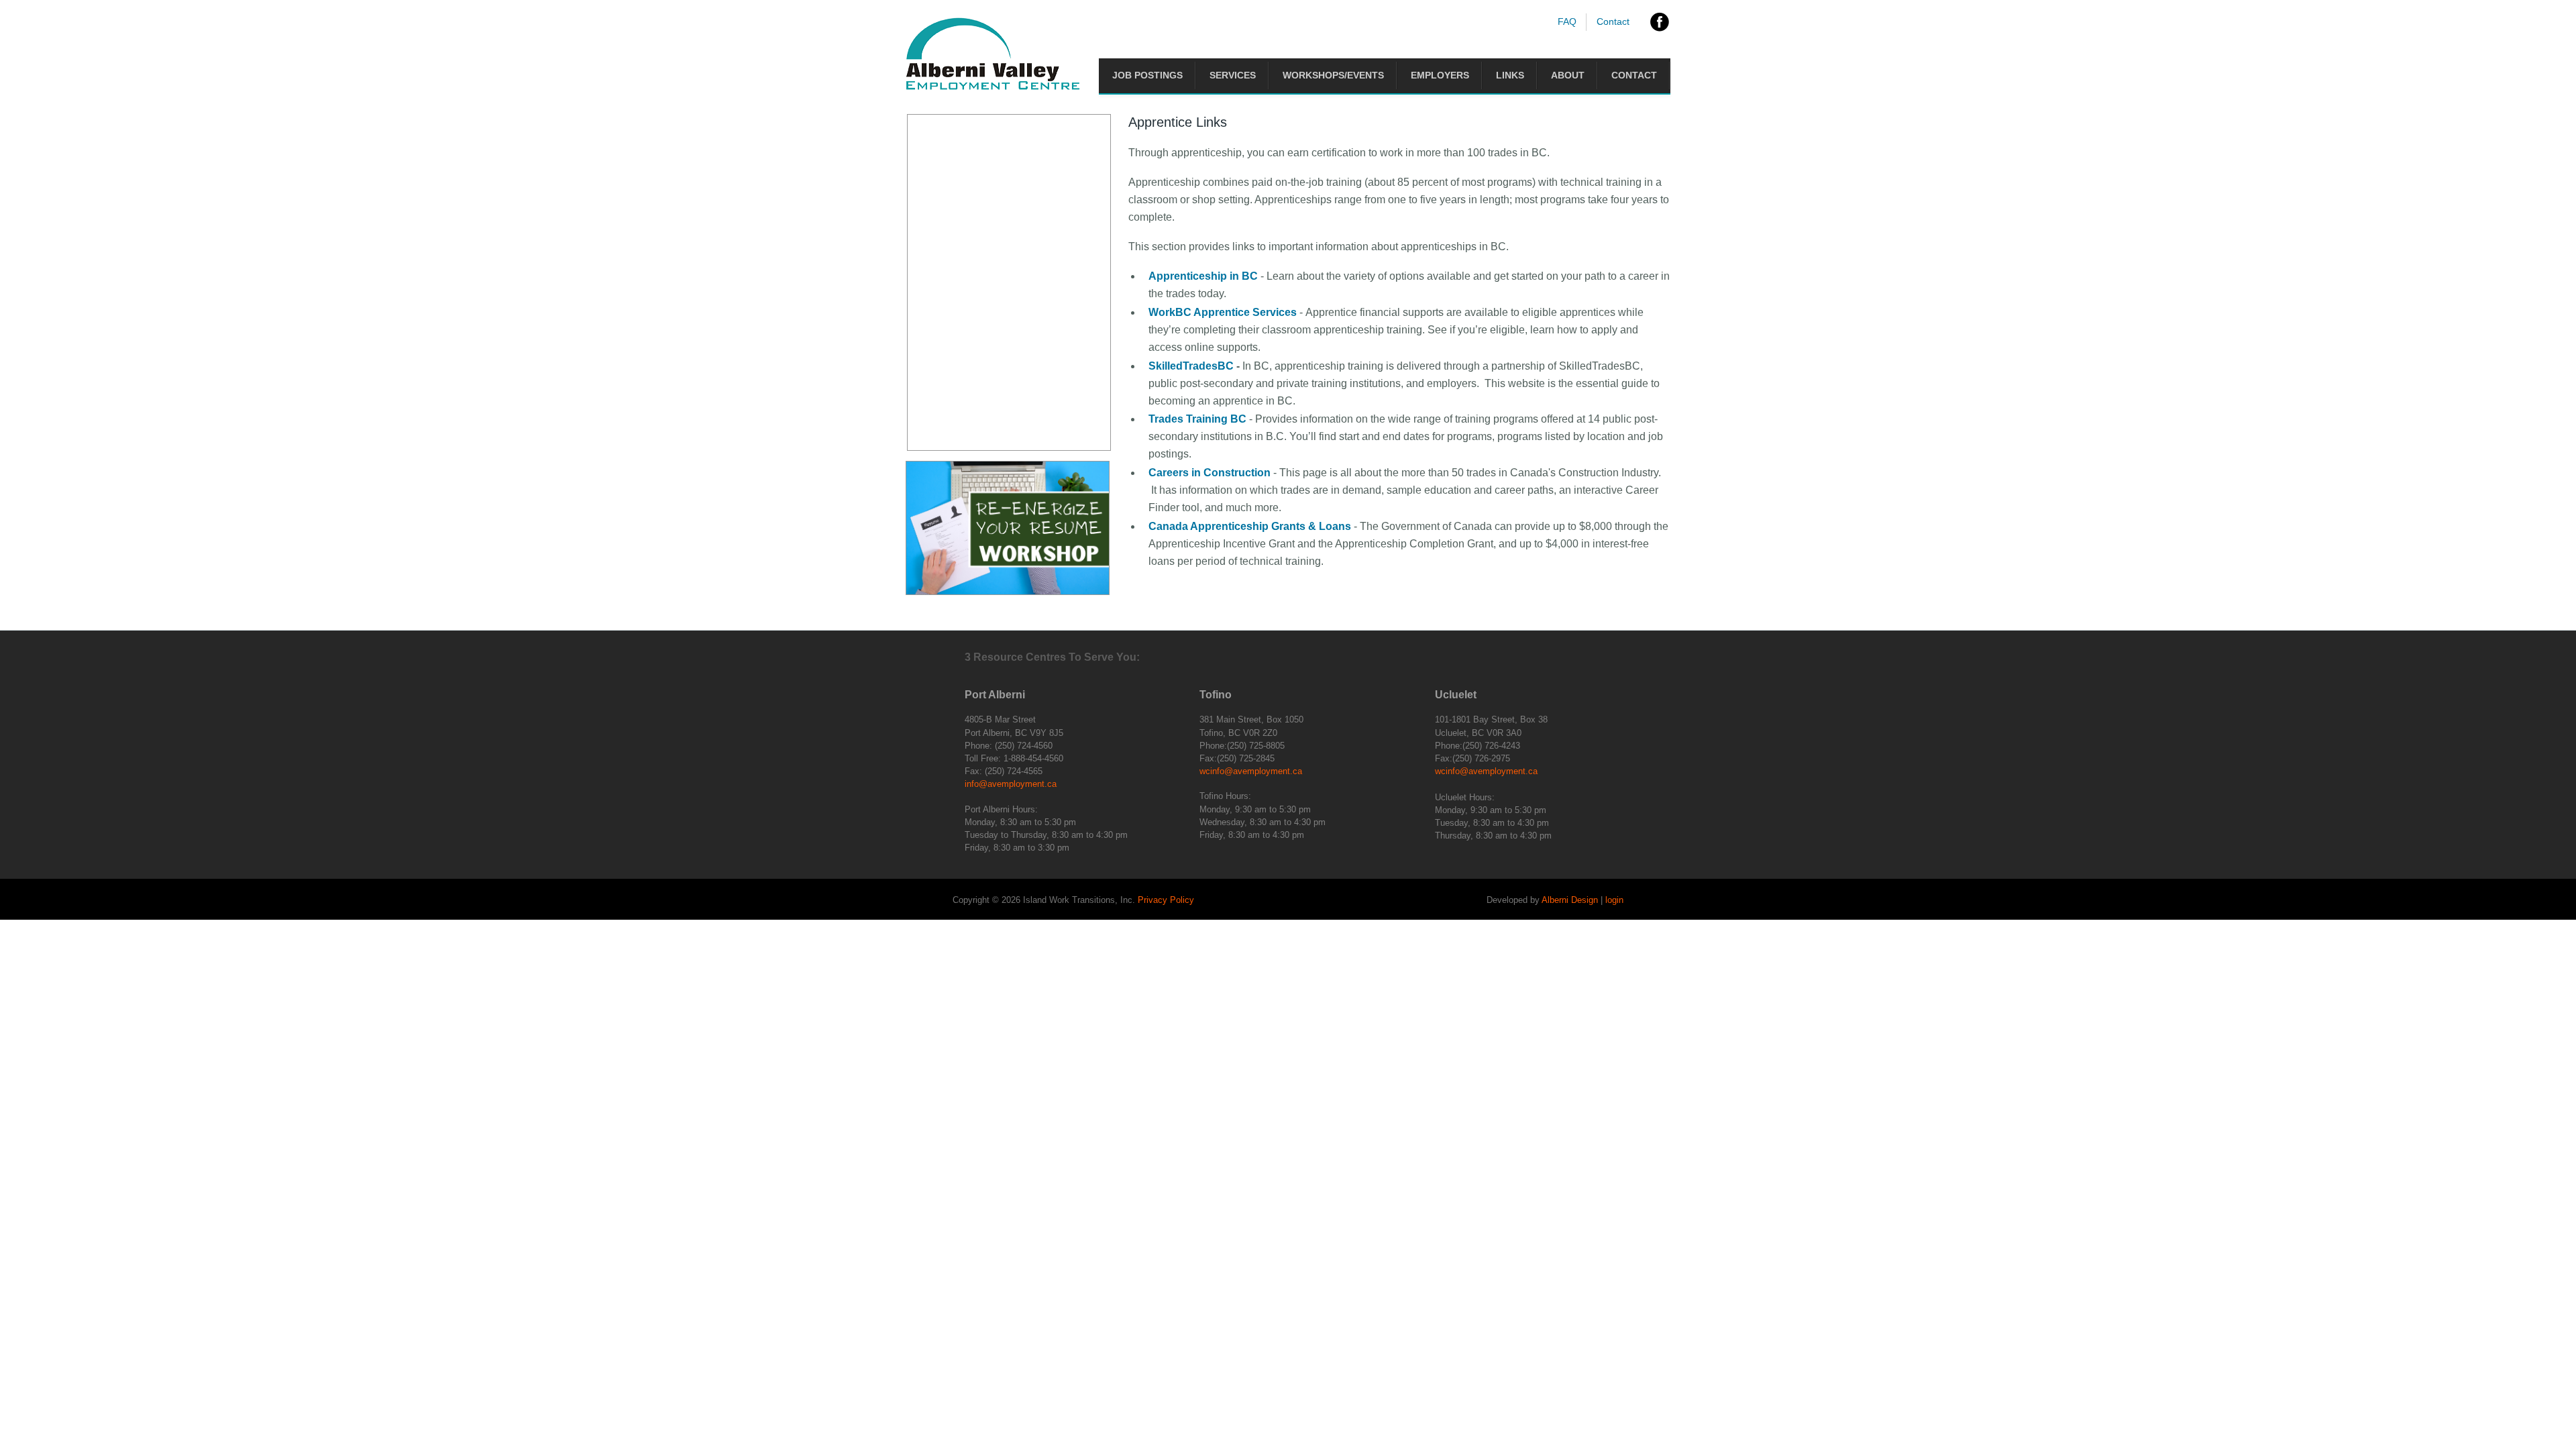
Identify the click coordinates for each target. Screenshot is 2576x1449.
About (1568, 75)
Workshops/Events (1333, 75)
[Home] (993, 87)
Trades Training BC (1197, 419)
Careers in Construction (1210, 473)
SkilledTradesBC (1191, 366)
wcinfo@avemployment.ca (1251, 771)
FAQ (1567, 21)
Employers (1440, 75)
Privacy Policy (1166, 900)
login (1614, 900)
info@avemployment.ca (1011, 784)
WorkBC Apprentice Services (1223, 312)
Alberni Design (1570, 900)
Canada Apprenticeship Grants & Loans (1250, 526)
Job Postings (1147, 75)
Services (1233, 75)
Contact (1613, 21)
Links (1510, 75)
